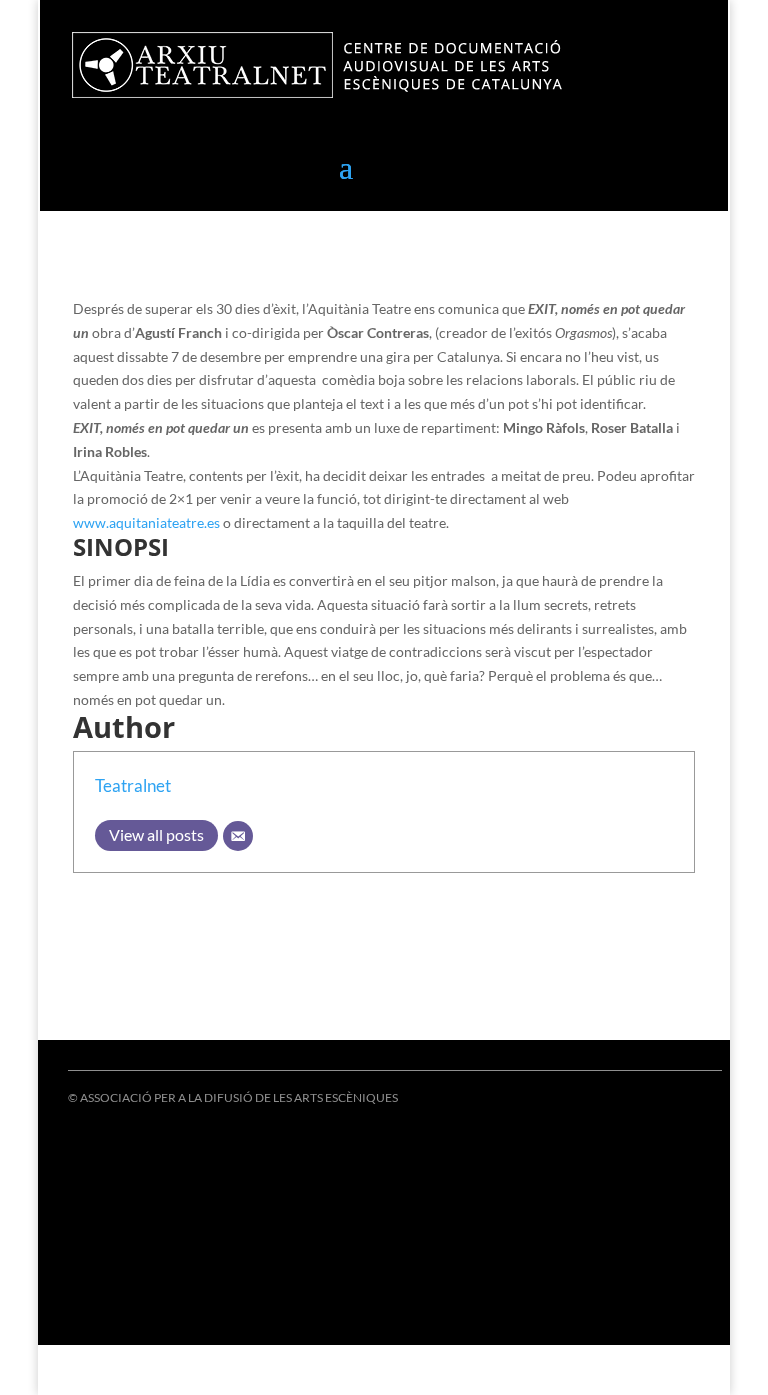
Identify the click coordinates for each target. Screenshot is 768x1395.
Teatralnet (133, 785)
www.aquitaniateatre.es (148, 522)
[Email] (238, 836)
